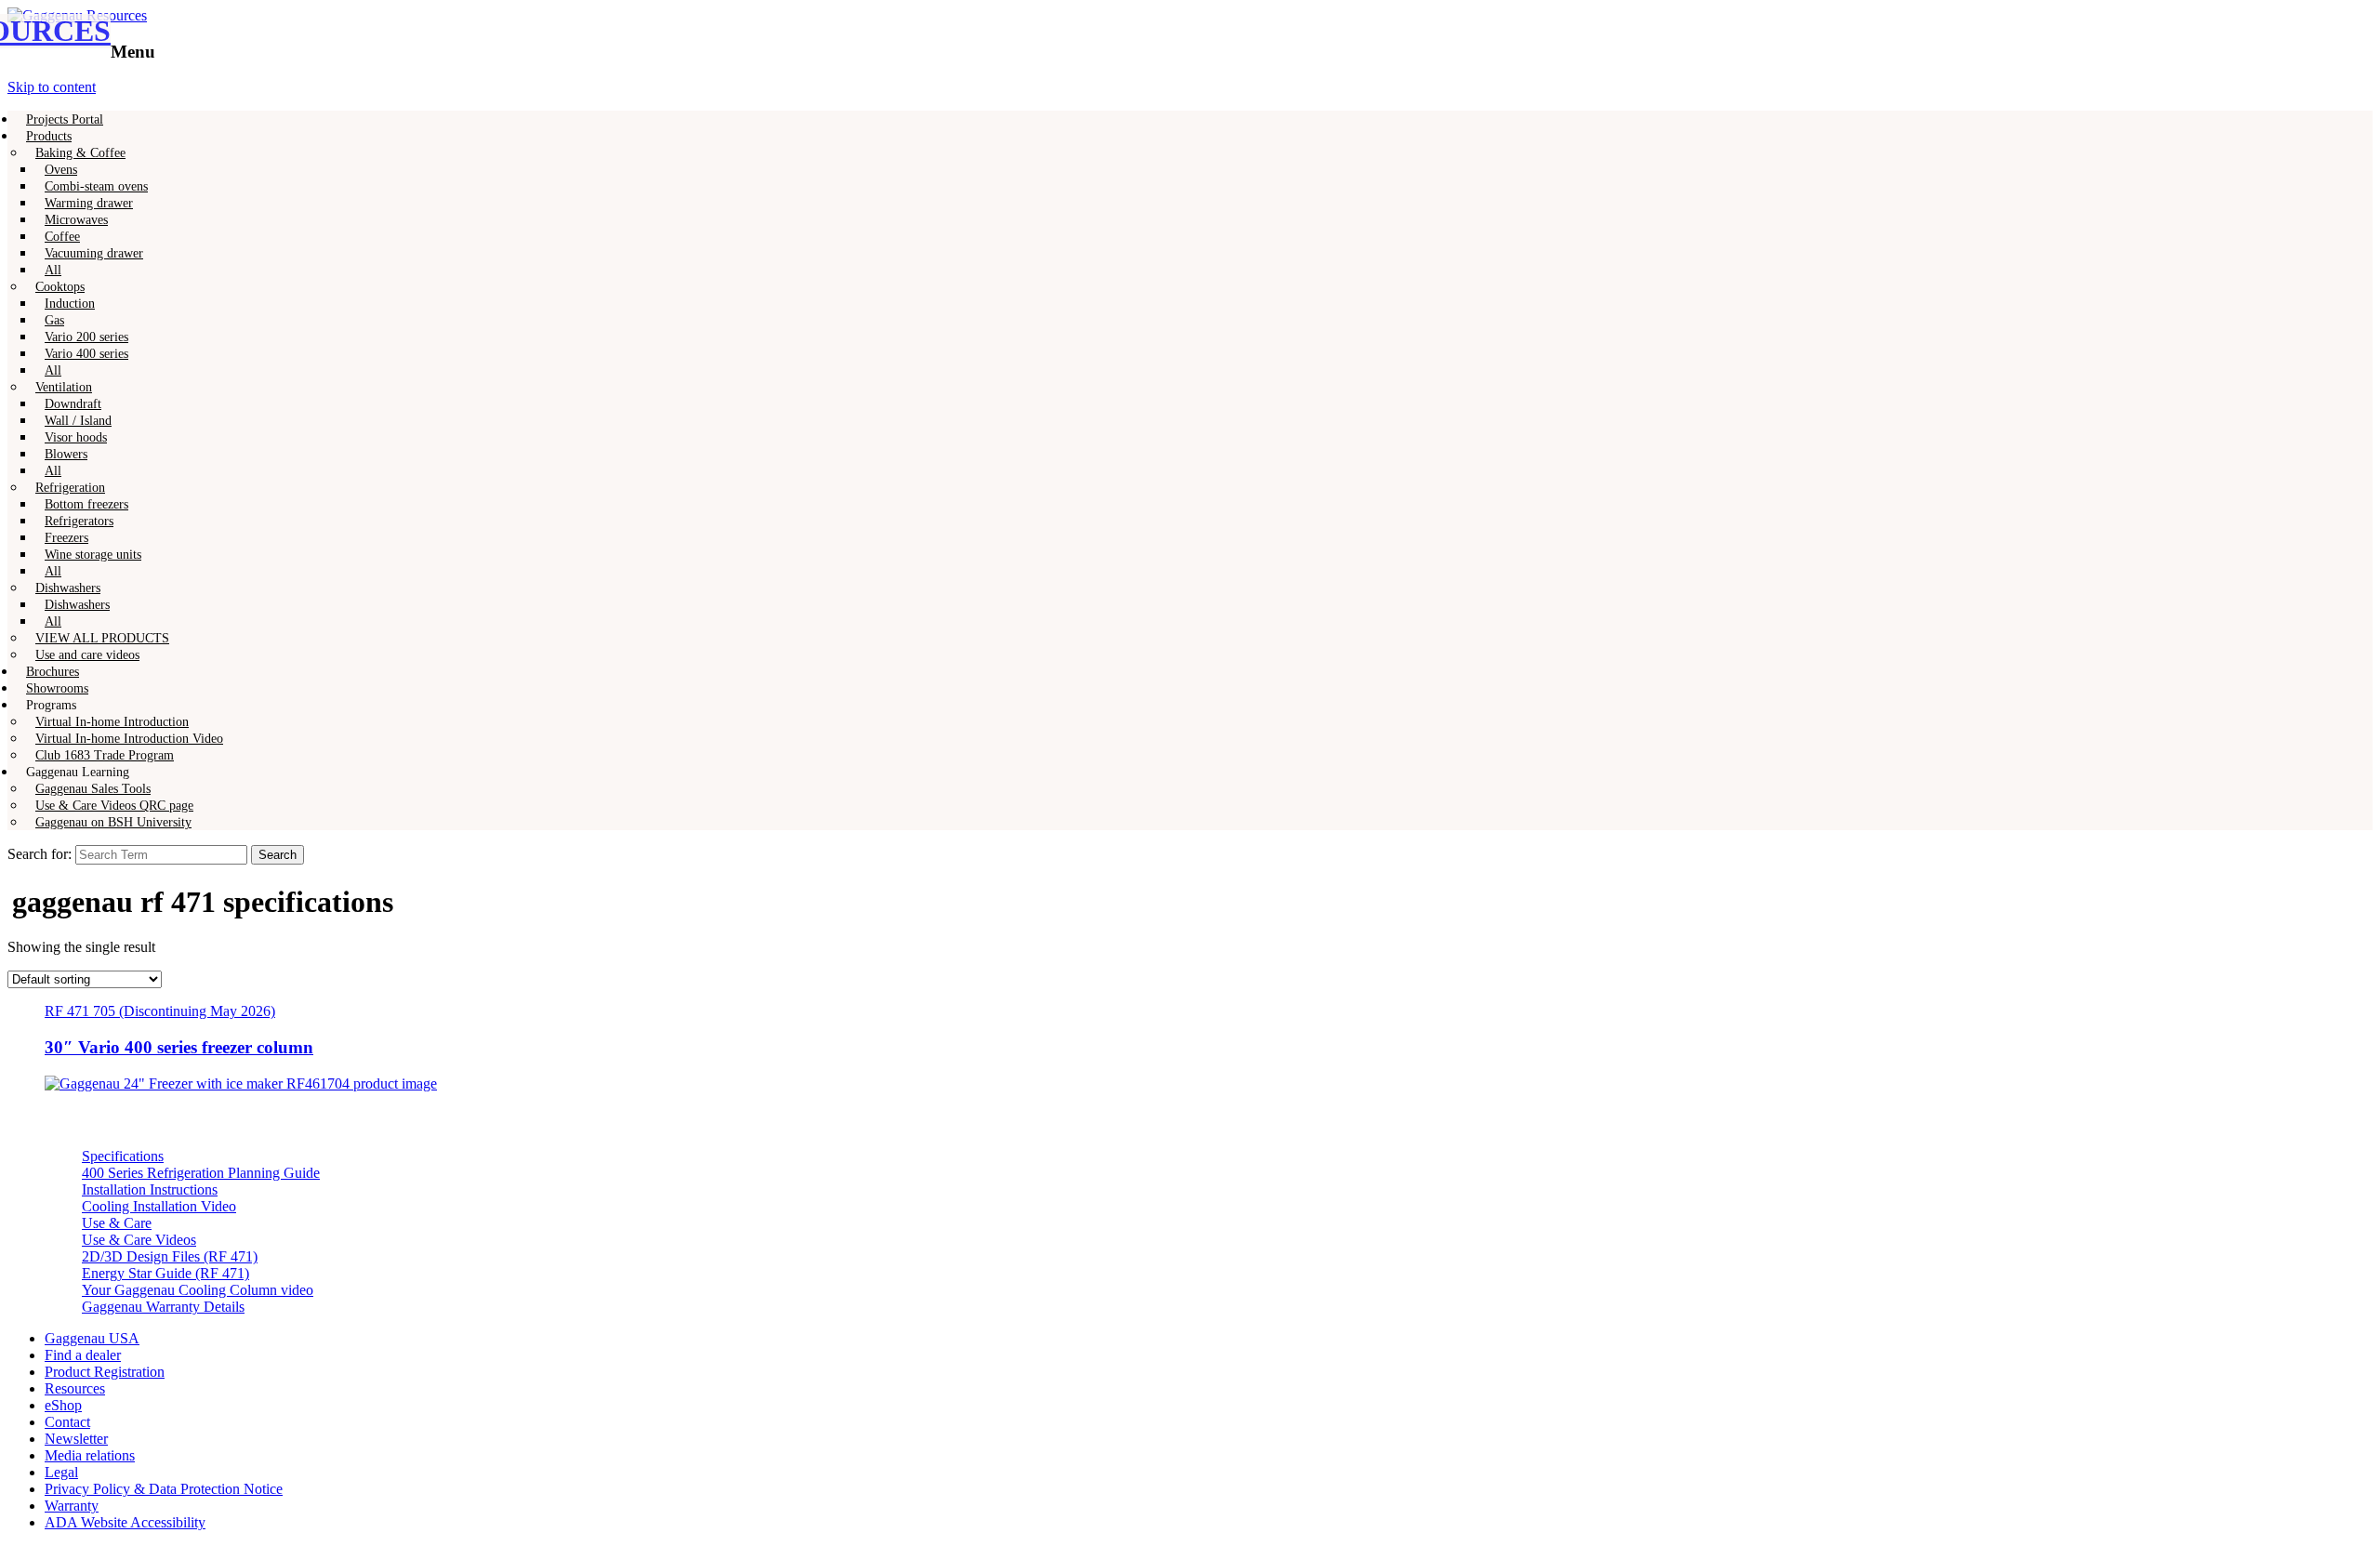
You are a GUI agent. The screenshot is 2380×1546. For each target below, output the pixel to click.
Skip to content (52, 87)
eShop (63, 1405)
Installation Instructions (150, 1189)
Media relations (90, 1455)
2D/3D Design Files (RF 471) (170, 1256)
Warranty (72, 1506)
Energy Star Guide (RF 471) (165, 1273)
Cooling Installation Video (159, 1206)
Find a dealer (83, 1355)
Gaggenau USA (92, 1338)
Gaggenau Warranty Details (163, 1307)
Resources (75, 1388)
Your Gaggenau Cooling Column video (198, 1290)
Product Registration (105, 1372)
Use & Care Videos (139, 1240)
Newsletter (76, 1439)
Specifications (123, 1156)
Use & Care (117, 1223)
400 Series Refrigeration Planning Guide (201, 1173)
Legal (61, 1472)
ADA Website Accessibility (125, 1522)
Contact (67, 1422)
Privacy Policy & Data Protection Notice (164, 1489)
